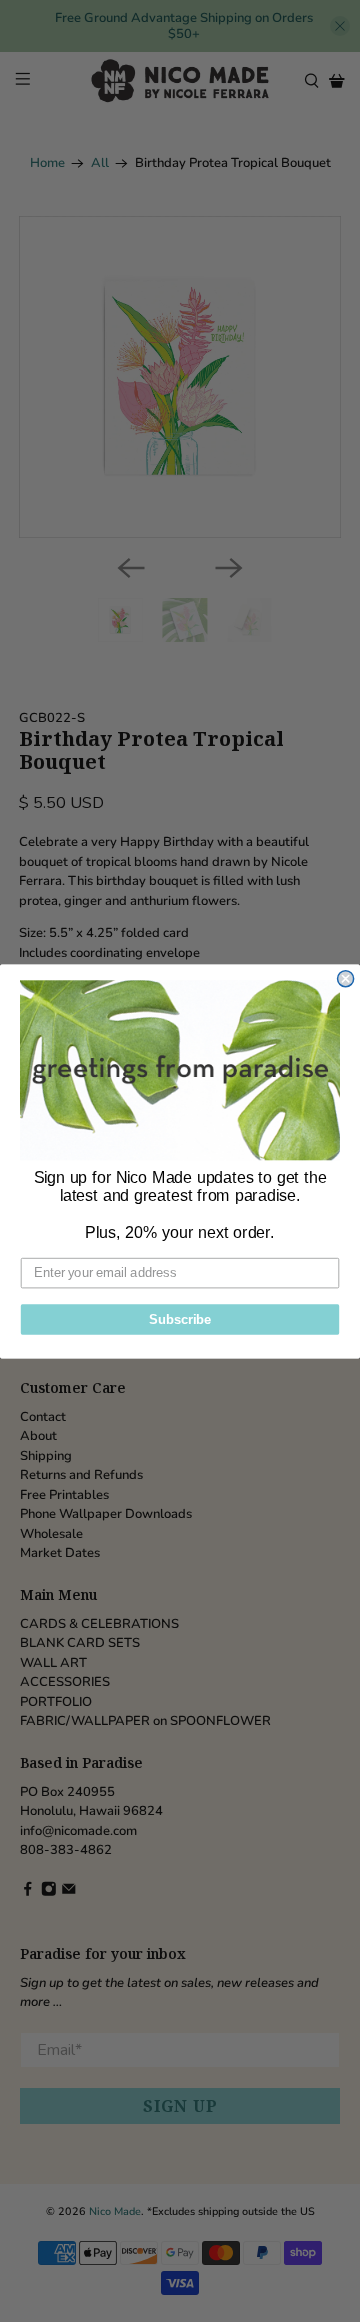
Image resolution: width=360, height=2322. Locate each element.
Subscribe (180, 1319)
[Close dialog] (346, 978)
